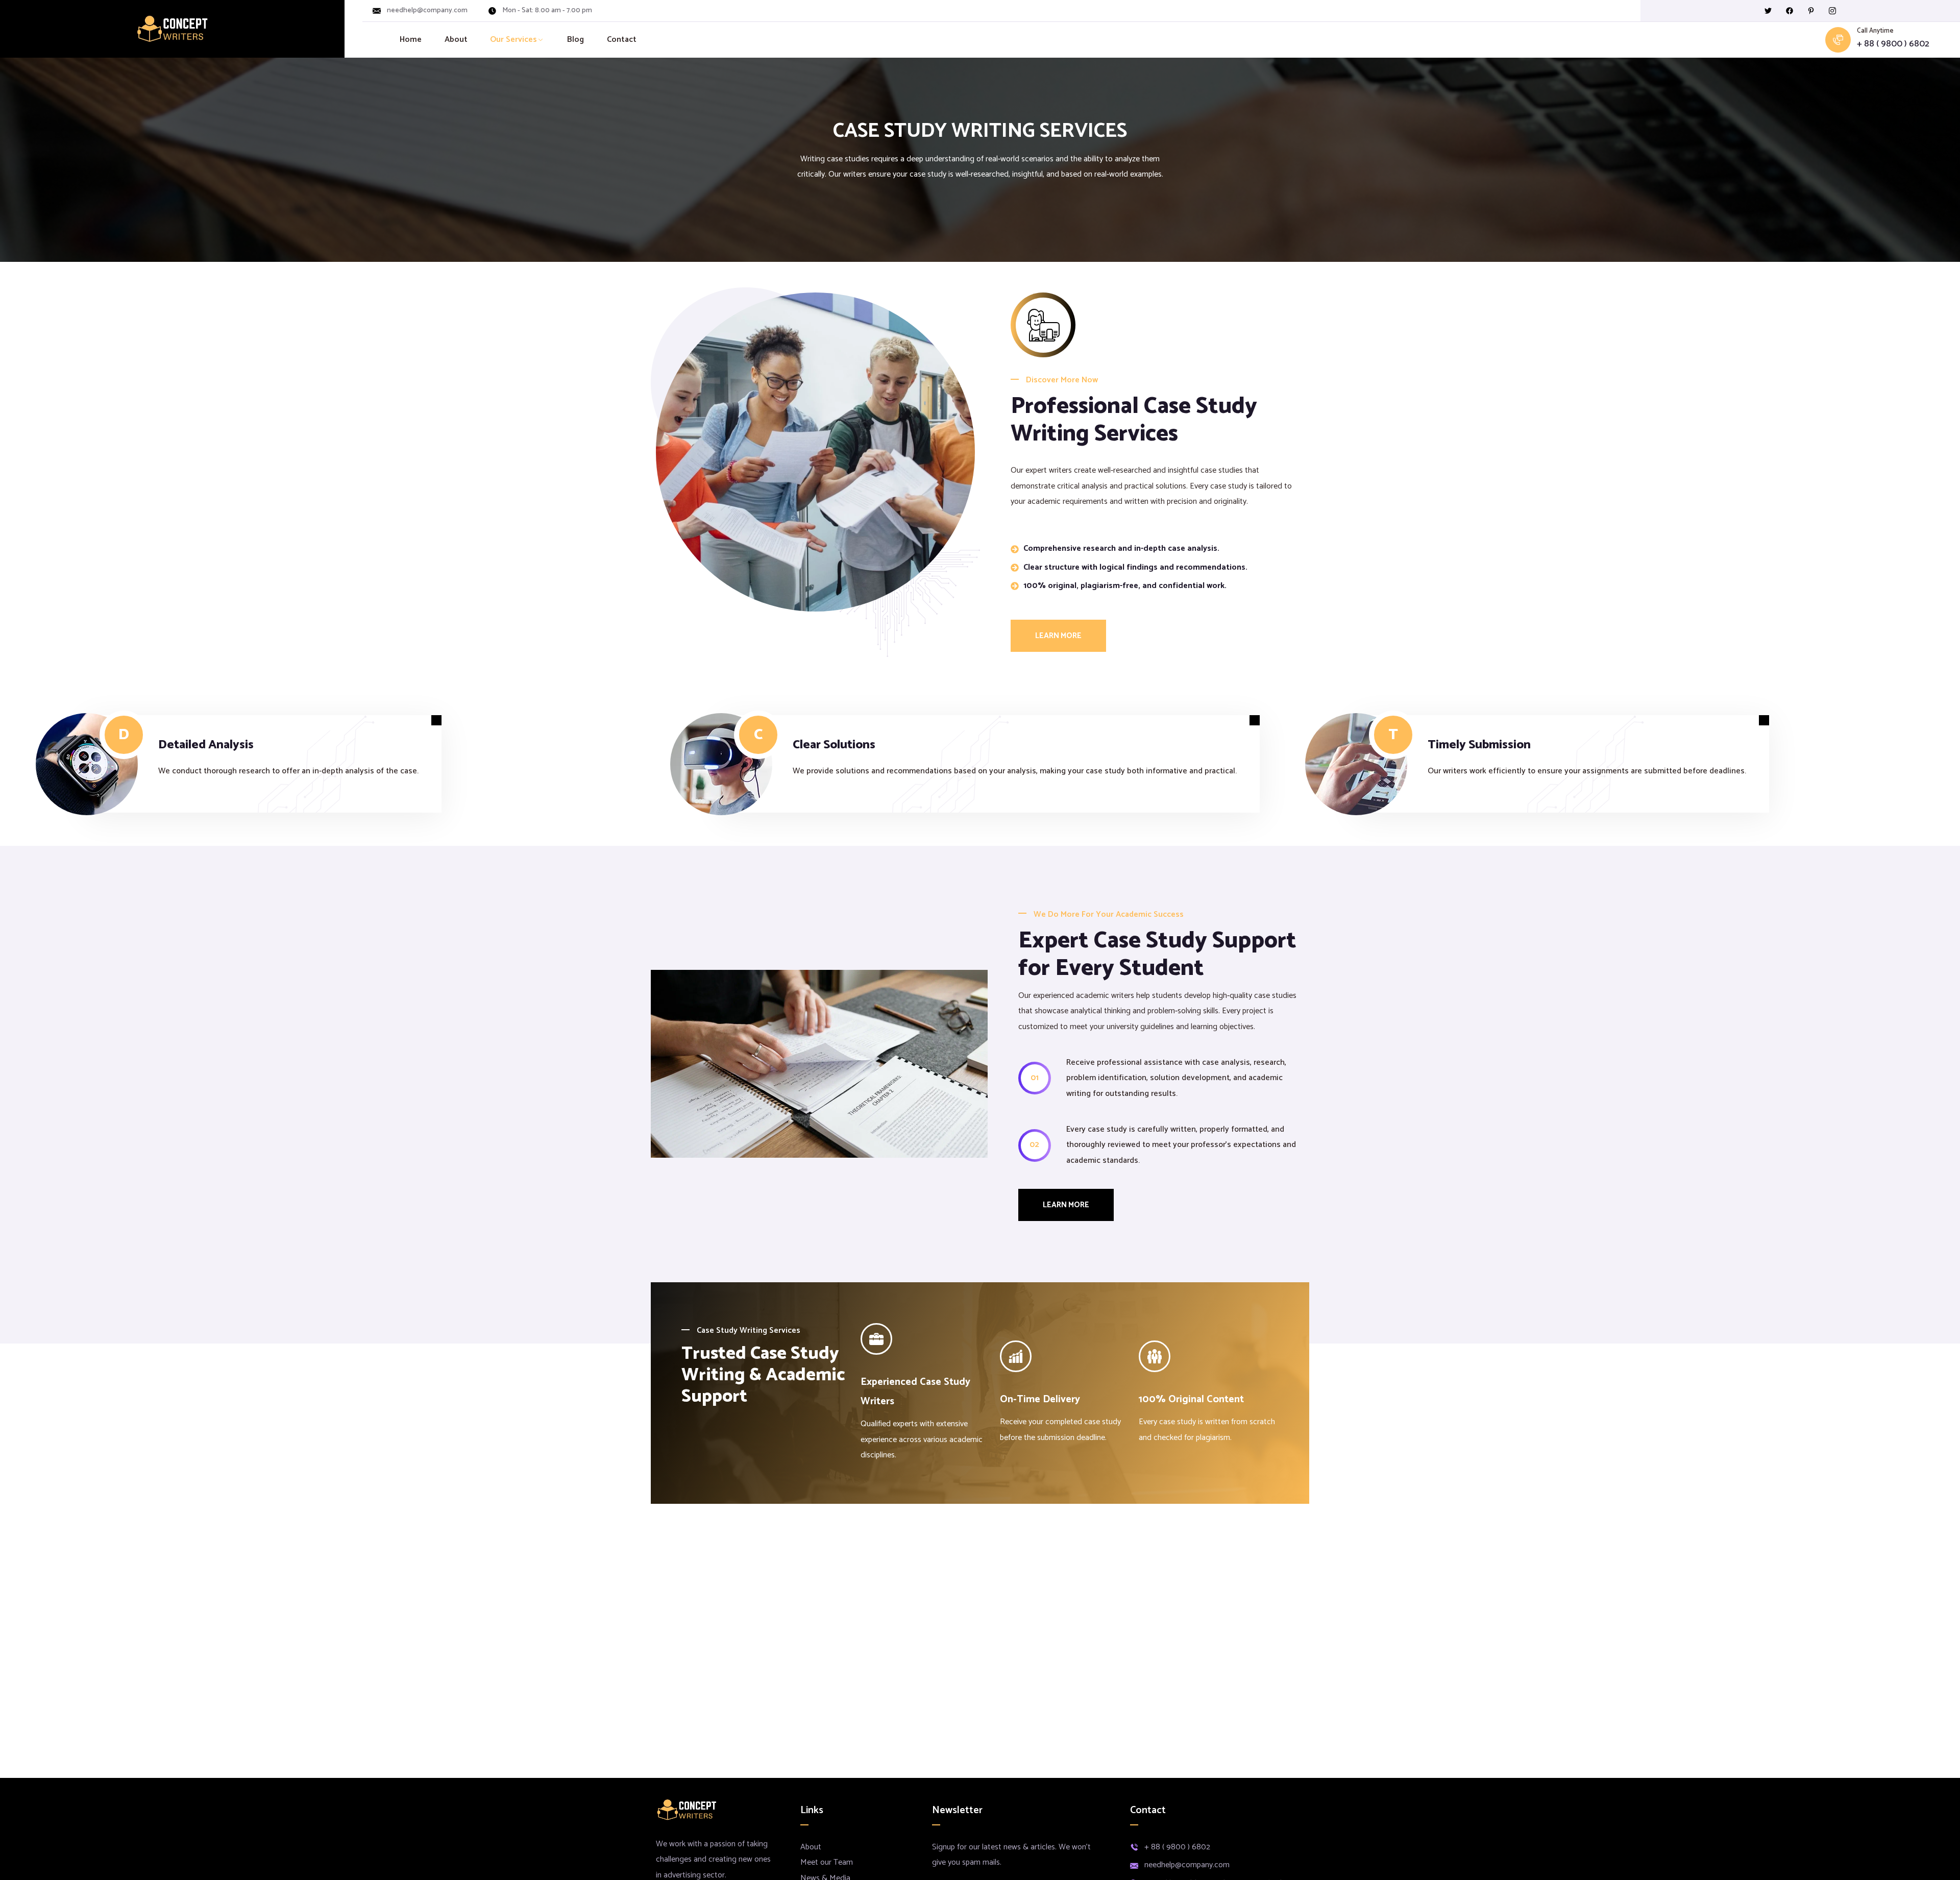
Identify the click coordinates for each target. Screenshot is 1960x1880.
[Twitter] (1768, 11)
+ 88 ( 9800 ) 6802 (1893, 44)
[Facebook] (1790, 11)
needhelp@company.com (427, 11)
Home (411, 40)
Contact (622, 40)
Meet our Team (827, 1862)
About (456, 40)
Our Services (513, 40)
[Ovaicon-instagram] (1832, 11)
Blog (575, 40)
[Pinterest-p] (1811, 11)
